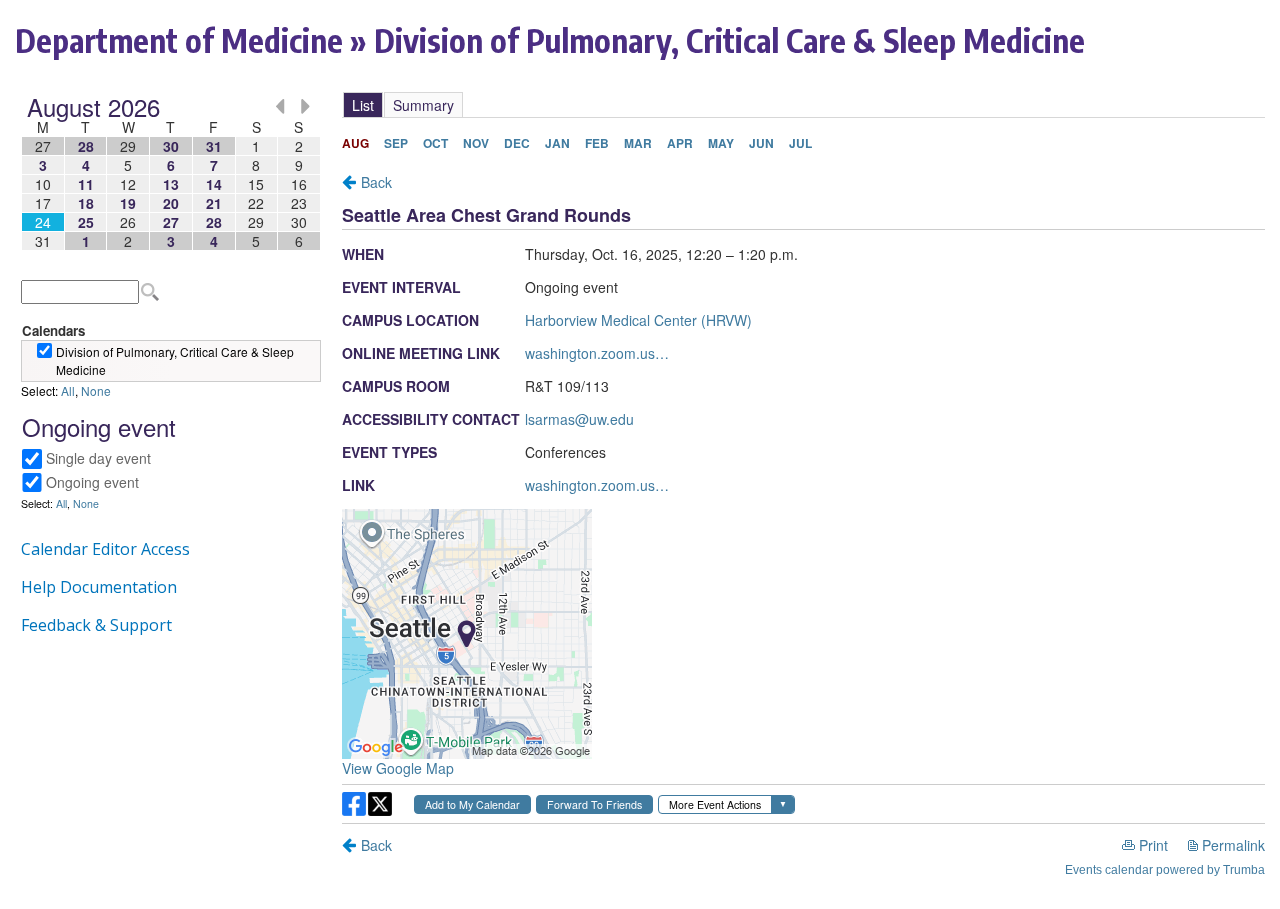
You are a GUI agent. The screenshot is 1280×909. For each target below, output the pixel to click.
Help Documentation (99, 587)
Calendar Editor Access (105, 549)
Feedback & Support (96, 625)
